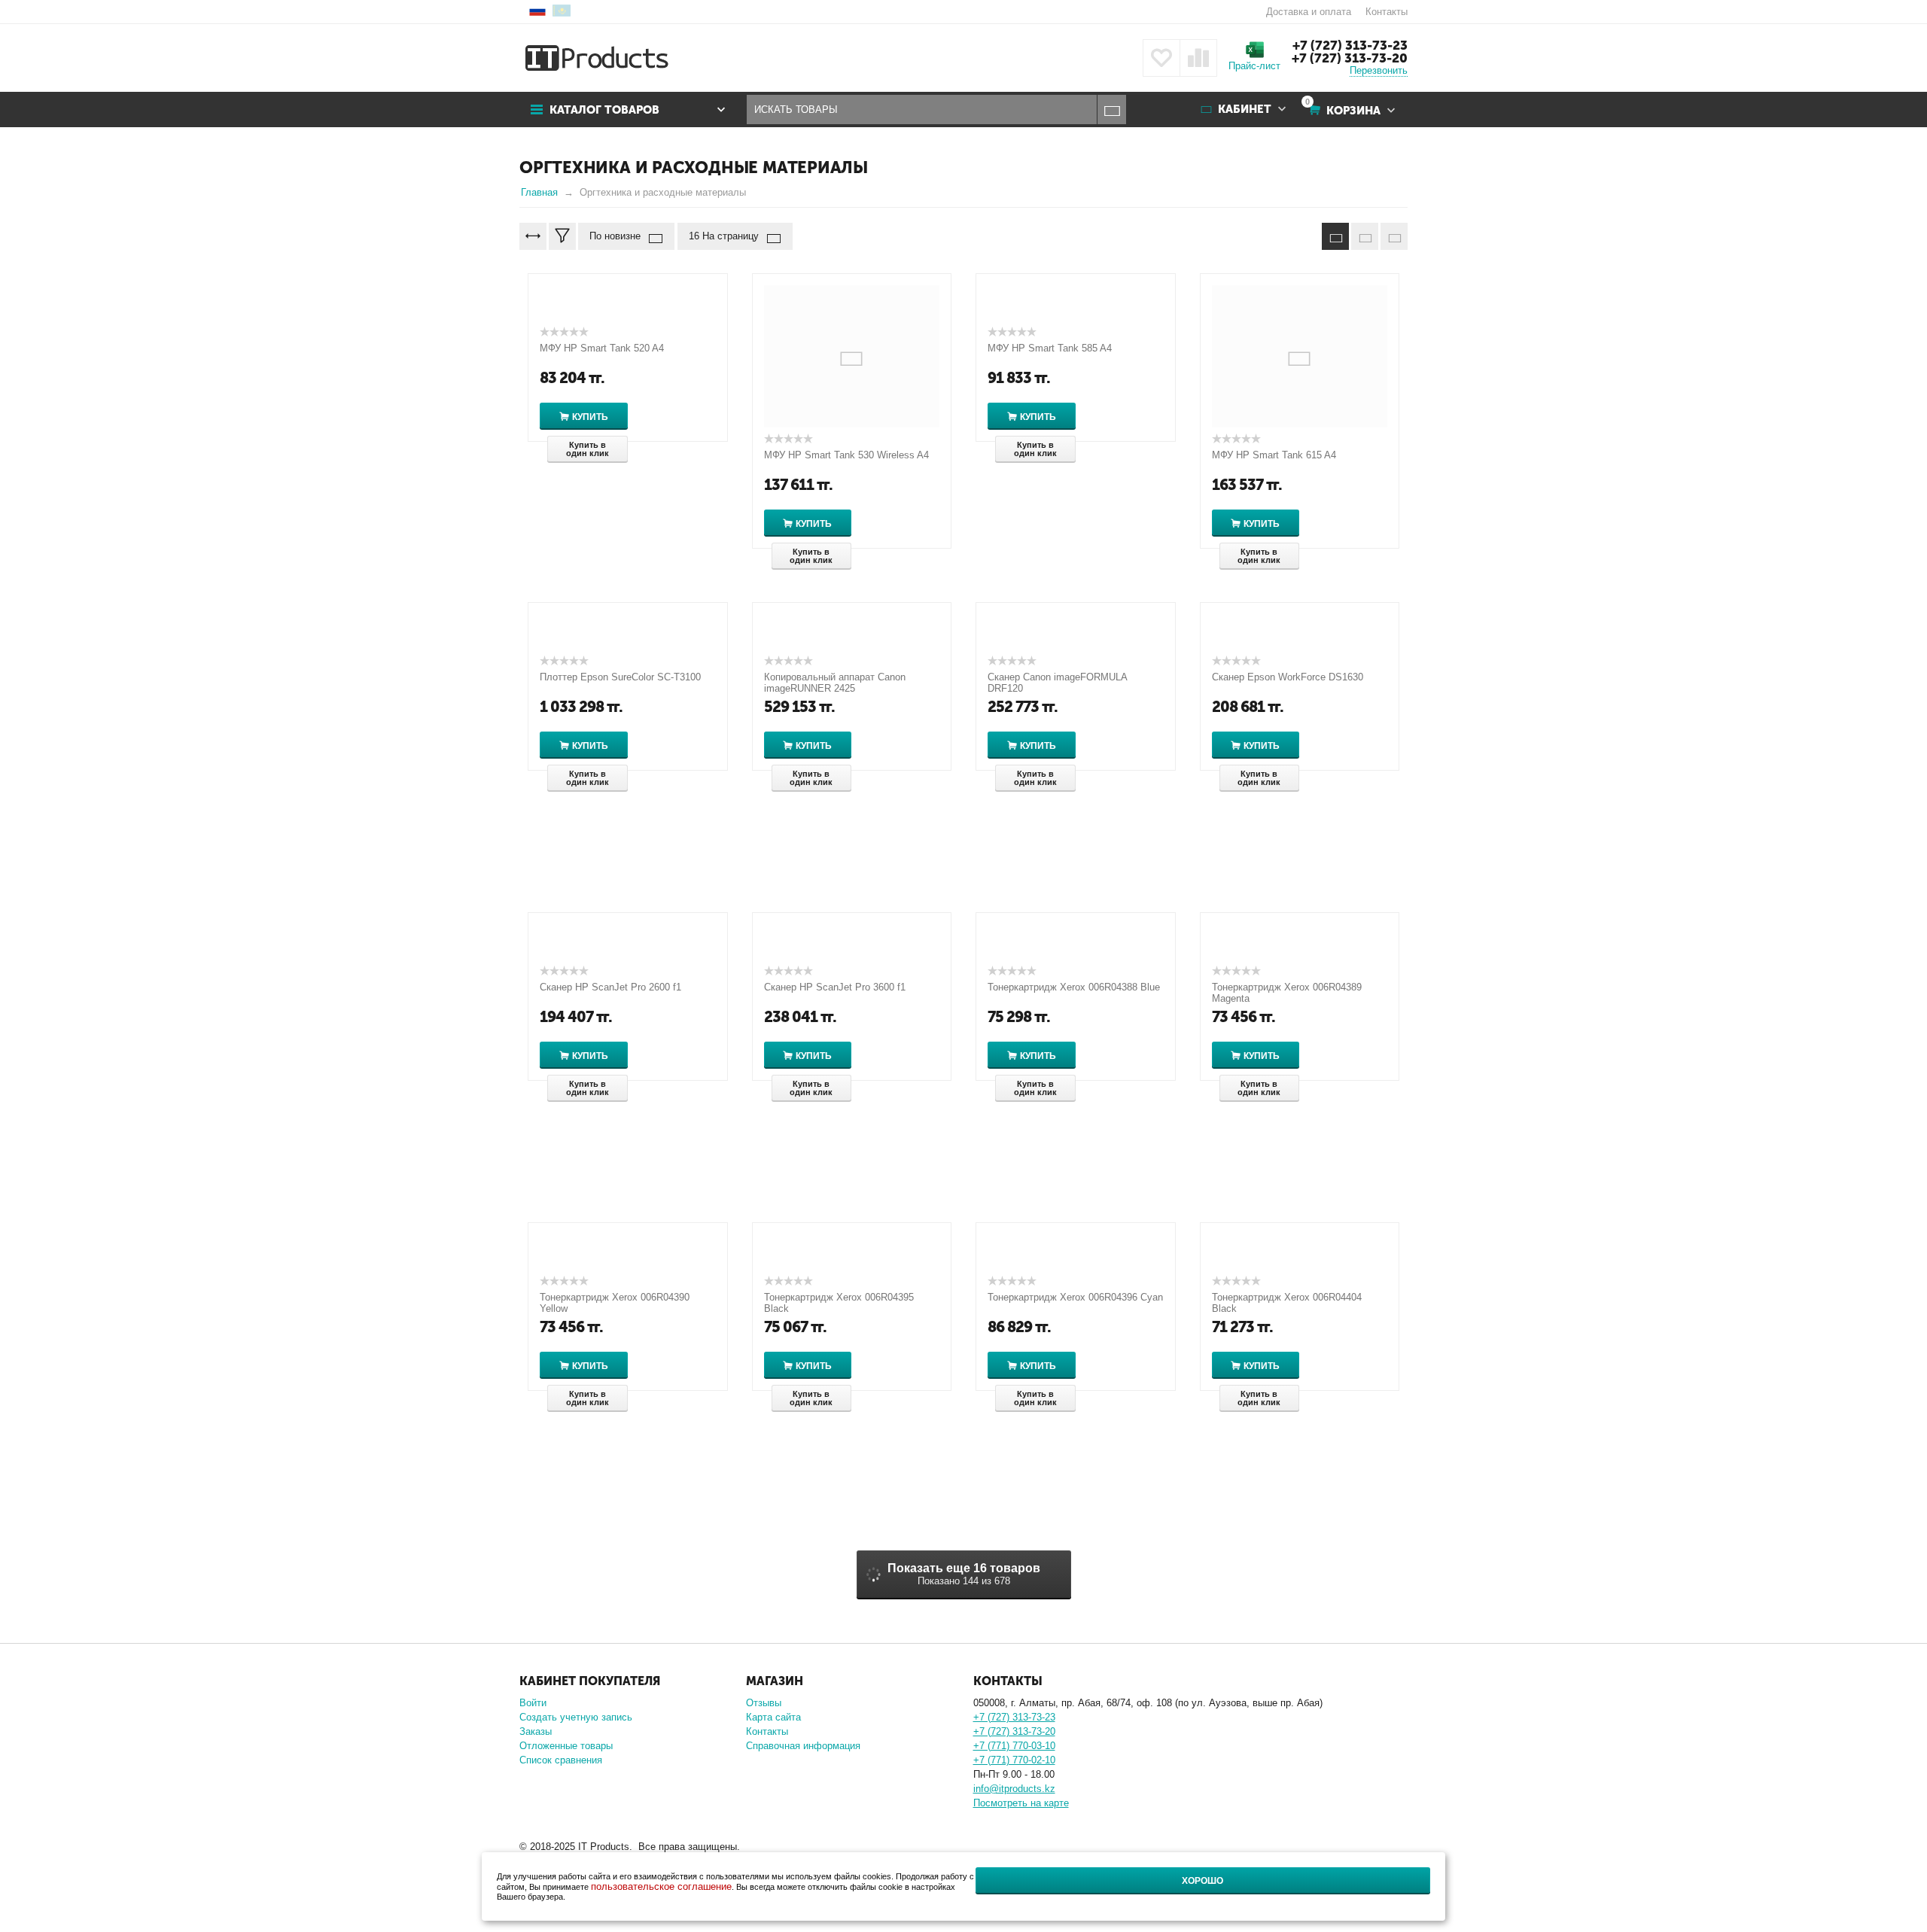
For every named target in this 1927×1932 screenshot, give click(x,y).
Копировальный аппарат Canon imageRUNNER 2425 (835, 683)
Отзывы (764, 1703)
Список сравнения (561, 1760)
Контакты (1387, 12)
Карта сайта (773, 1717)
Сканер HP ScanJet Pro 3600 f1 (835, 987)
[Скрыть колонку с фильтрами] (562, 236)
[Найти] (1111, 110)
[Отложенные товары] (1161, 58)
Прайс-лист (1254, 66)
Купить (590, 417)
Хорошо (1202, 1881)
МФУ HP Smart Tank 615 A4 (1274, 455)
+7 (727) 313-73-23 (1350, 45)
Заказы (536, 1731)
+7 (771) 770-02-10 (1014, 1760)
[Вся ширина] (533, 236)
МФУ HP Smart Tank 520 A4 (602, 348)
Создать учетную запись (576, 1717)
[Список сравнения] (1198, 58)
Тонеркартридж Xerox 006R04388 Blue (1074, 987)
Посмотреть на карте (1021, 1803)
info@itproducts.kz (1014, 1789)
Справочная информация (803, 1746)
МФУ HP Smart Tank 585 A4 (1050, 348)
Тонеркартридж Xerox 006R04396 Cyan (1075, 1297)
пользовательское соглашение (661, 1886)
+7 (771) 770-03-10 (1014, 1746)
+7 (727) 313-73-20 (1350, 58)
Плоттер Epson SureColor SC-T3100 (620, 677)
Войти (533, 1703)
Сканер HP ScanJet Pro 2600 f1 (610, 987)
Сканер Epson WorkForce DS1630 (1288, 677)
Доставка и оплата (1309, 12)
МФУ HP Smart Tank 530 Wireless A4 (846, 455)
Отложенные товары (566, 1746)
